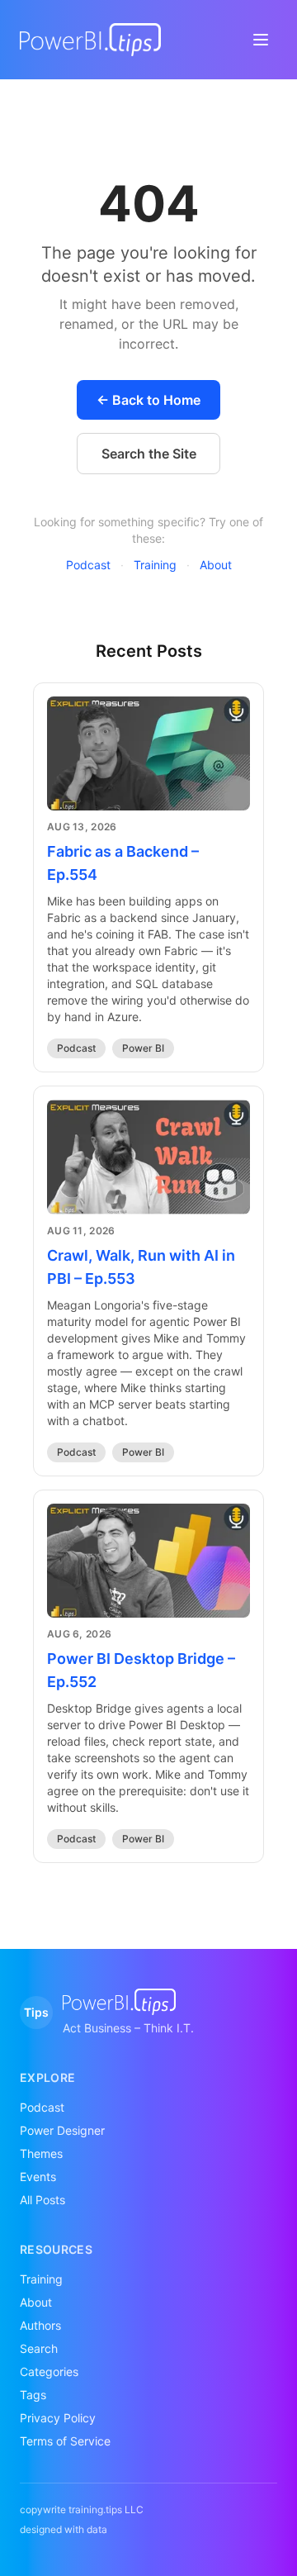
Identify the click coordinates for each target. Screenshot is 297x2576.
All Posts (42, 2200)
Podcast (88, 565)
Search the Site (149, 454)
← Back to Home (148, 400)
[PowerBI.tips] (90, 40)
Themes (41, 2153)
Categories (49, 2372)
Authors (40, 2325)
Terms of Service (65, 2441)
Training (155, 565)
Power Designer (62, 2130)
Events (38, 2177)
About (216, 565)
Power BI (143, 1048)
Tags (33, 2395)
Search (39, 2348)
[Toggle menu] (261, 40)
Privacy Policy (58, 2418)
